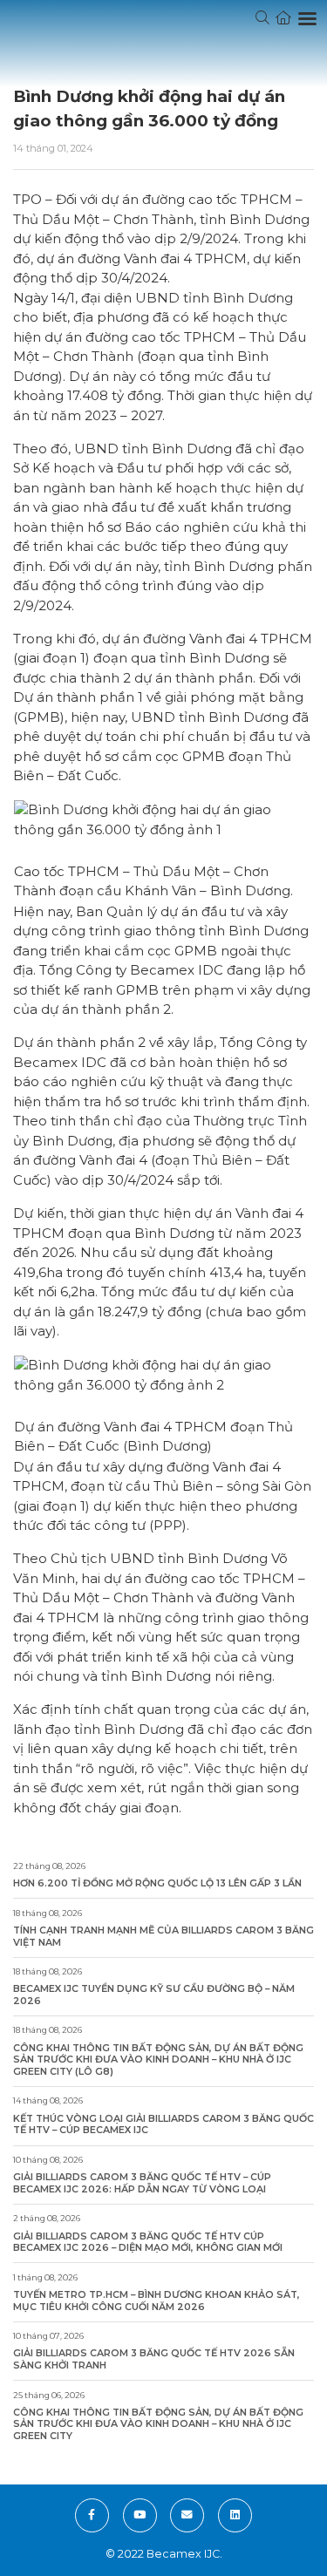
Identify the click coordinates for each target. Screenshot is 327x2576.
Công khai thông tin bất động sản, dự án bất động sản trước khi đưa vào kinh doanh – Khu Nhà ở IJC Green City (158, 2424)
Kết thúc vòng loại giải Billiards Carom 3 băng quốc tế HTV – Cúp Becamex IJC (163, 2125)
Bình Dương (192, 449)
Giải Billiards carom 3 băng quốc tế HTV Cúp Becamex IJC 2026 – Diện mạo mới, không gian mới (148, 2243)
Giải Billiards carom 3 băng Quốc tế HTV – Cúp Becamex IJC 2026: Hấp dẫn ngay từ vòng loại (142, 2183)
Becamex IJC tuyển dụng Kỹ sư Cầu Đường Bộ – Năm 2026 (154, 1995)
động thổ (72, 585)
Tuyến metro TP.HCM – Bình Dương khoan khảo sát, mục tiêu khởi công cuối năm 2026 (157, 2301)
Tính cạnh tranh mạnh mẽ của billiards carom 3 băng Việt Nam (163, 1937)
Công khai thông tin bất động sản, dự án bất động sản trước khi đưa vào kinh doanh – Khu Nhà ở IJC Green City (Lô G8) (158, 2060)
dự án (63, 337)
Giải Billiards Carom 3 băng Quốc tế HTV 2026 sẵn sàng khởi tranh (154, 2359)
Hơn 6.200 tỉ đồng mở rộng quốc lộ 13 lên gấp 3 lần (157, 1883)
